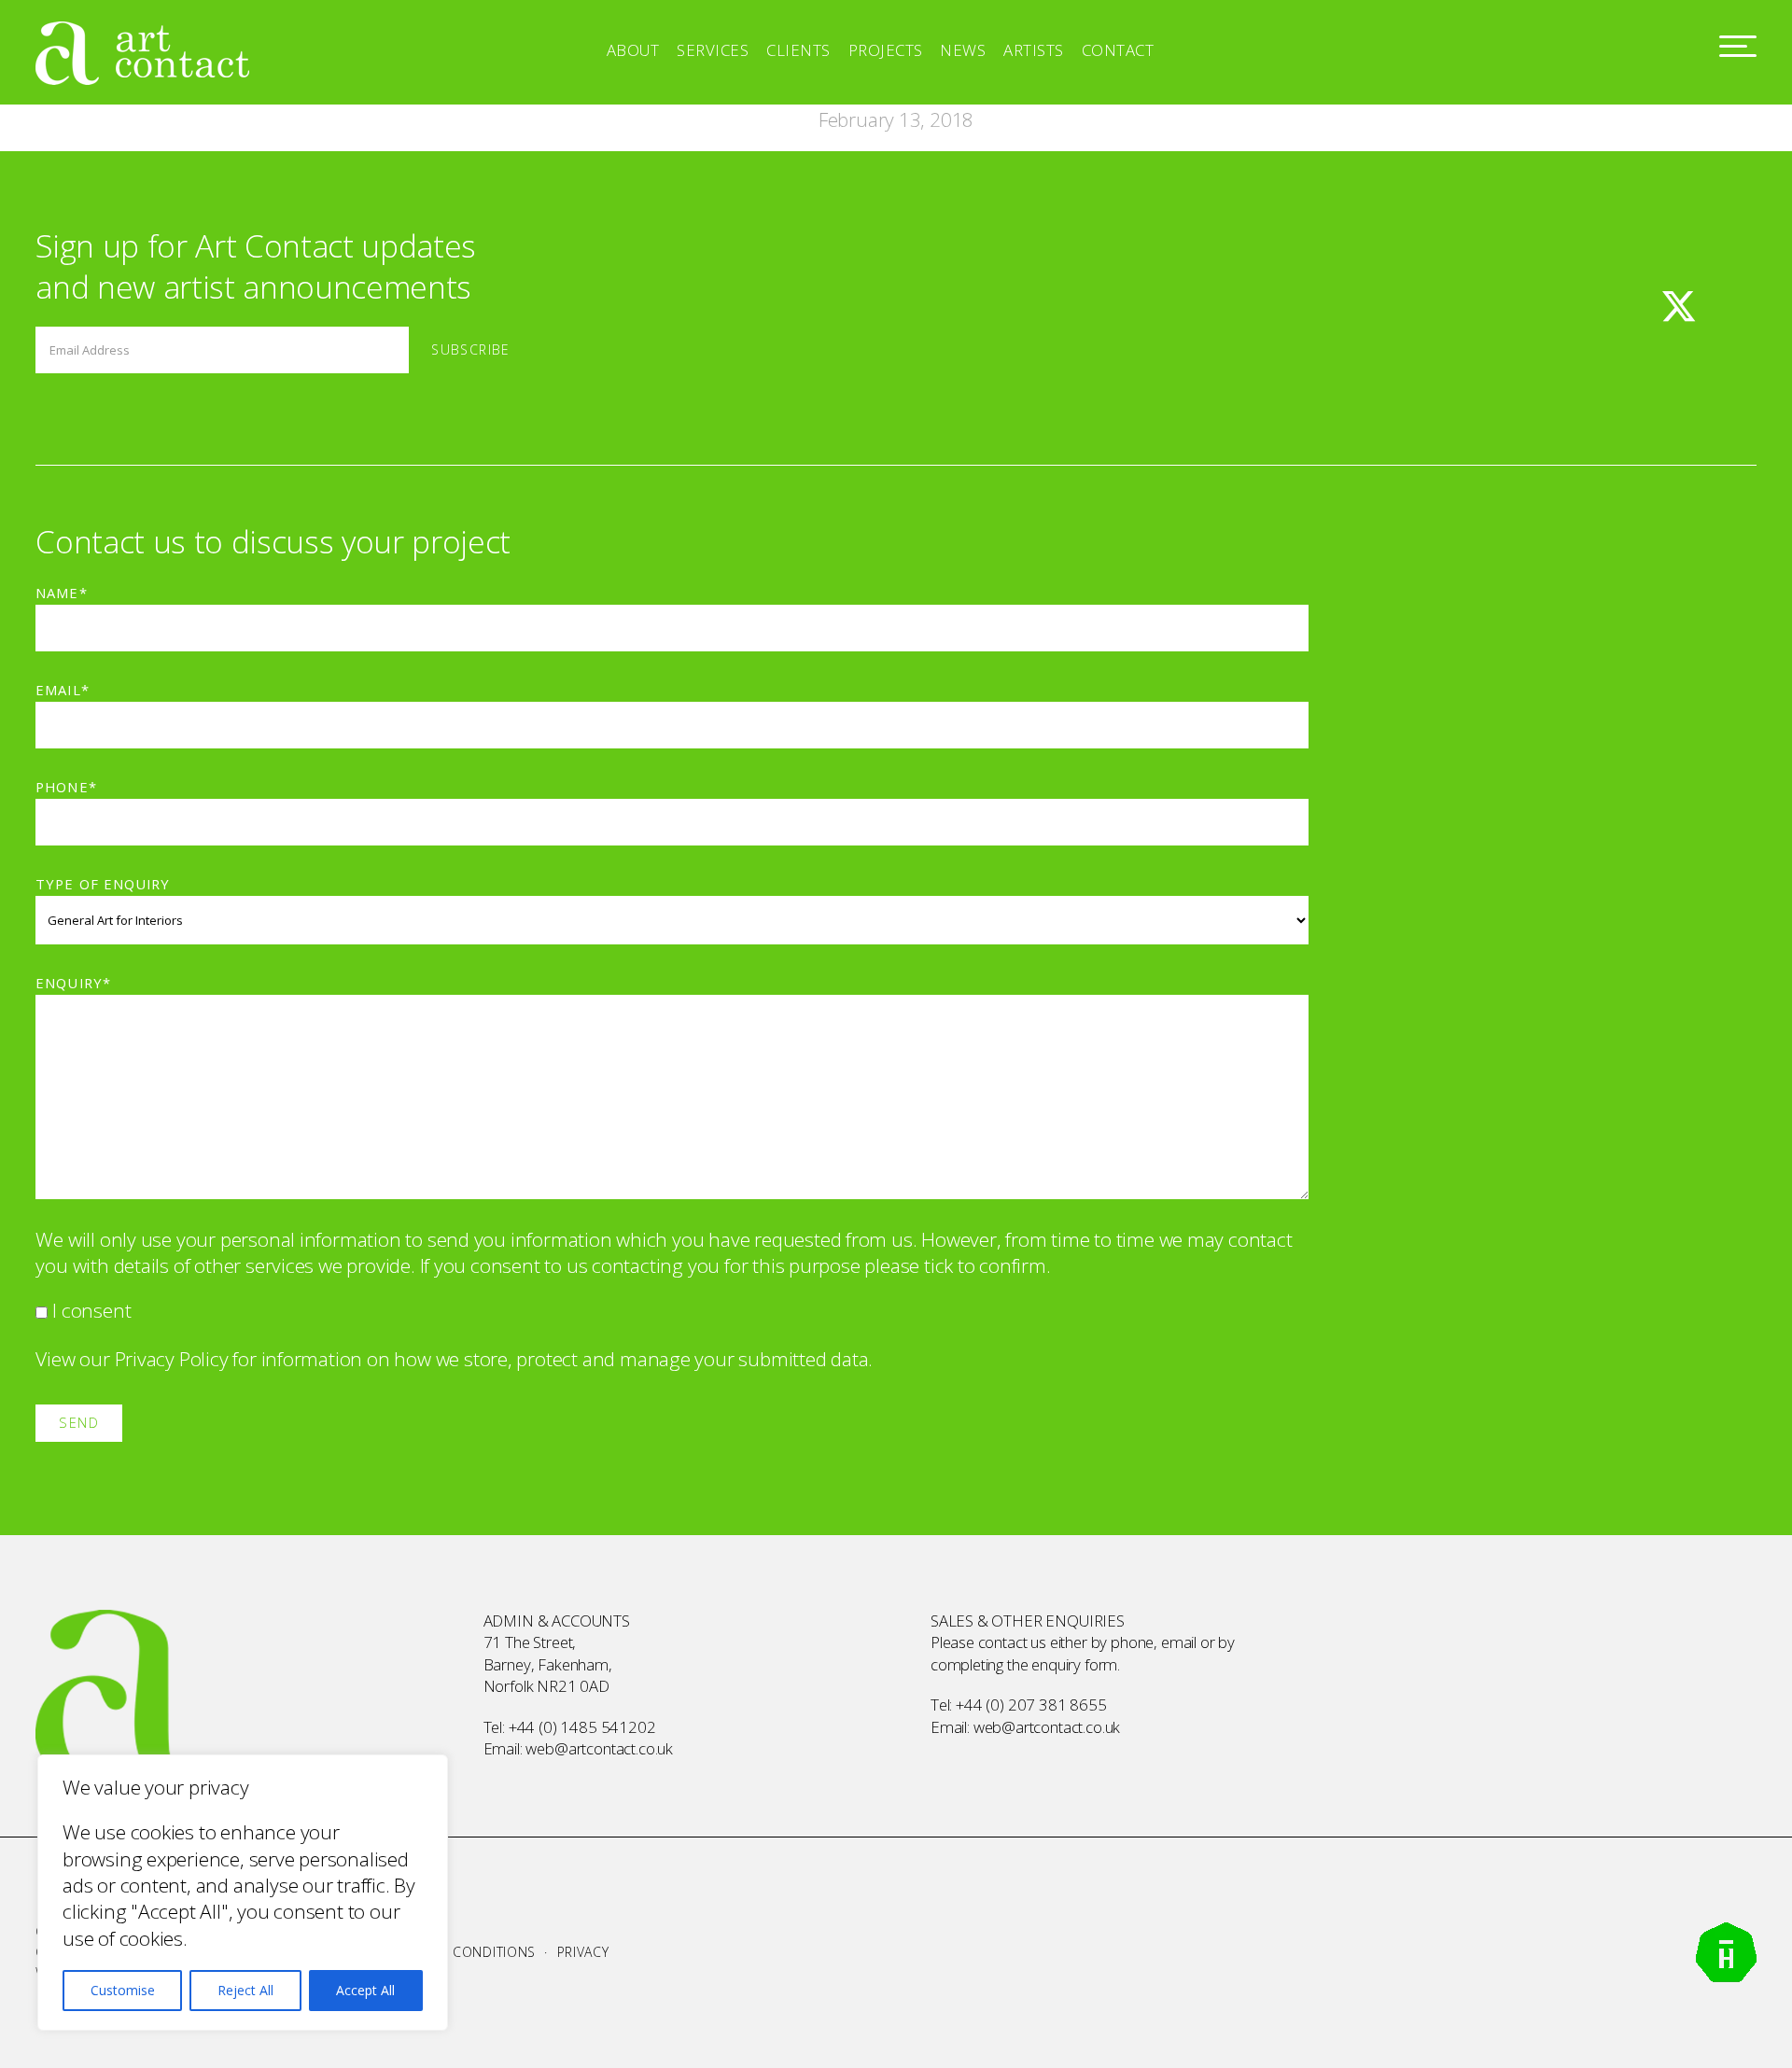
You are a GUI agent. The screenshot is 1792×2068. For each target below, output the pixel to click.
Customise (123, 1990)
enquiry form (1074, 1664)
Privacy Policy (172, 1359)
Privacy (583, 1952)
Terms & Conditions (463, 1952)
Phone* (66, 787)
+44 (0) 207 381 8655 (1031, 1705)
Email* (62, 690)
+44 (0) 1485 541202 (582, 1727)
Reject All (245, 1990)
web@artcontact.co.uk (599, 1748)
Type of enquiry (102, 884)
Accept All (365, 1990)
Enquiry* (73, 983)
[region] (243, 1893)
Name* (61, 593)
